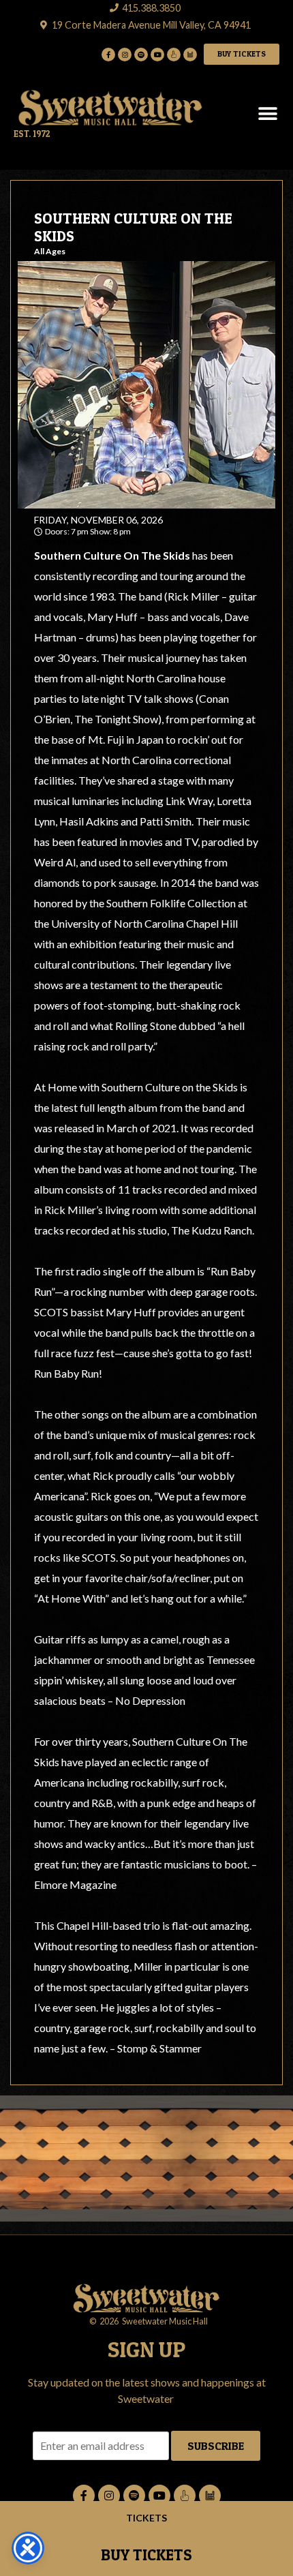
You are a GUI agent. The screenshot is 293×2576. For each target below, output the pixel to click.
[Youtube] (157, 55)
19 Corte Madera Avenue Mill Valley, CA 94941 (151, 25)
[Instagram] (125, 55)
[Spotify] (141, 55)
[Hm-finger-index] (174, 55)
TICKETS (146, 2518)
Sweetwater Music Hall (93, 541)
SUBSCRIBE (216, 2446)
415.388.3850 (151, 8)
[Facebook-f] (108, 55)
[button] (267, 114)
